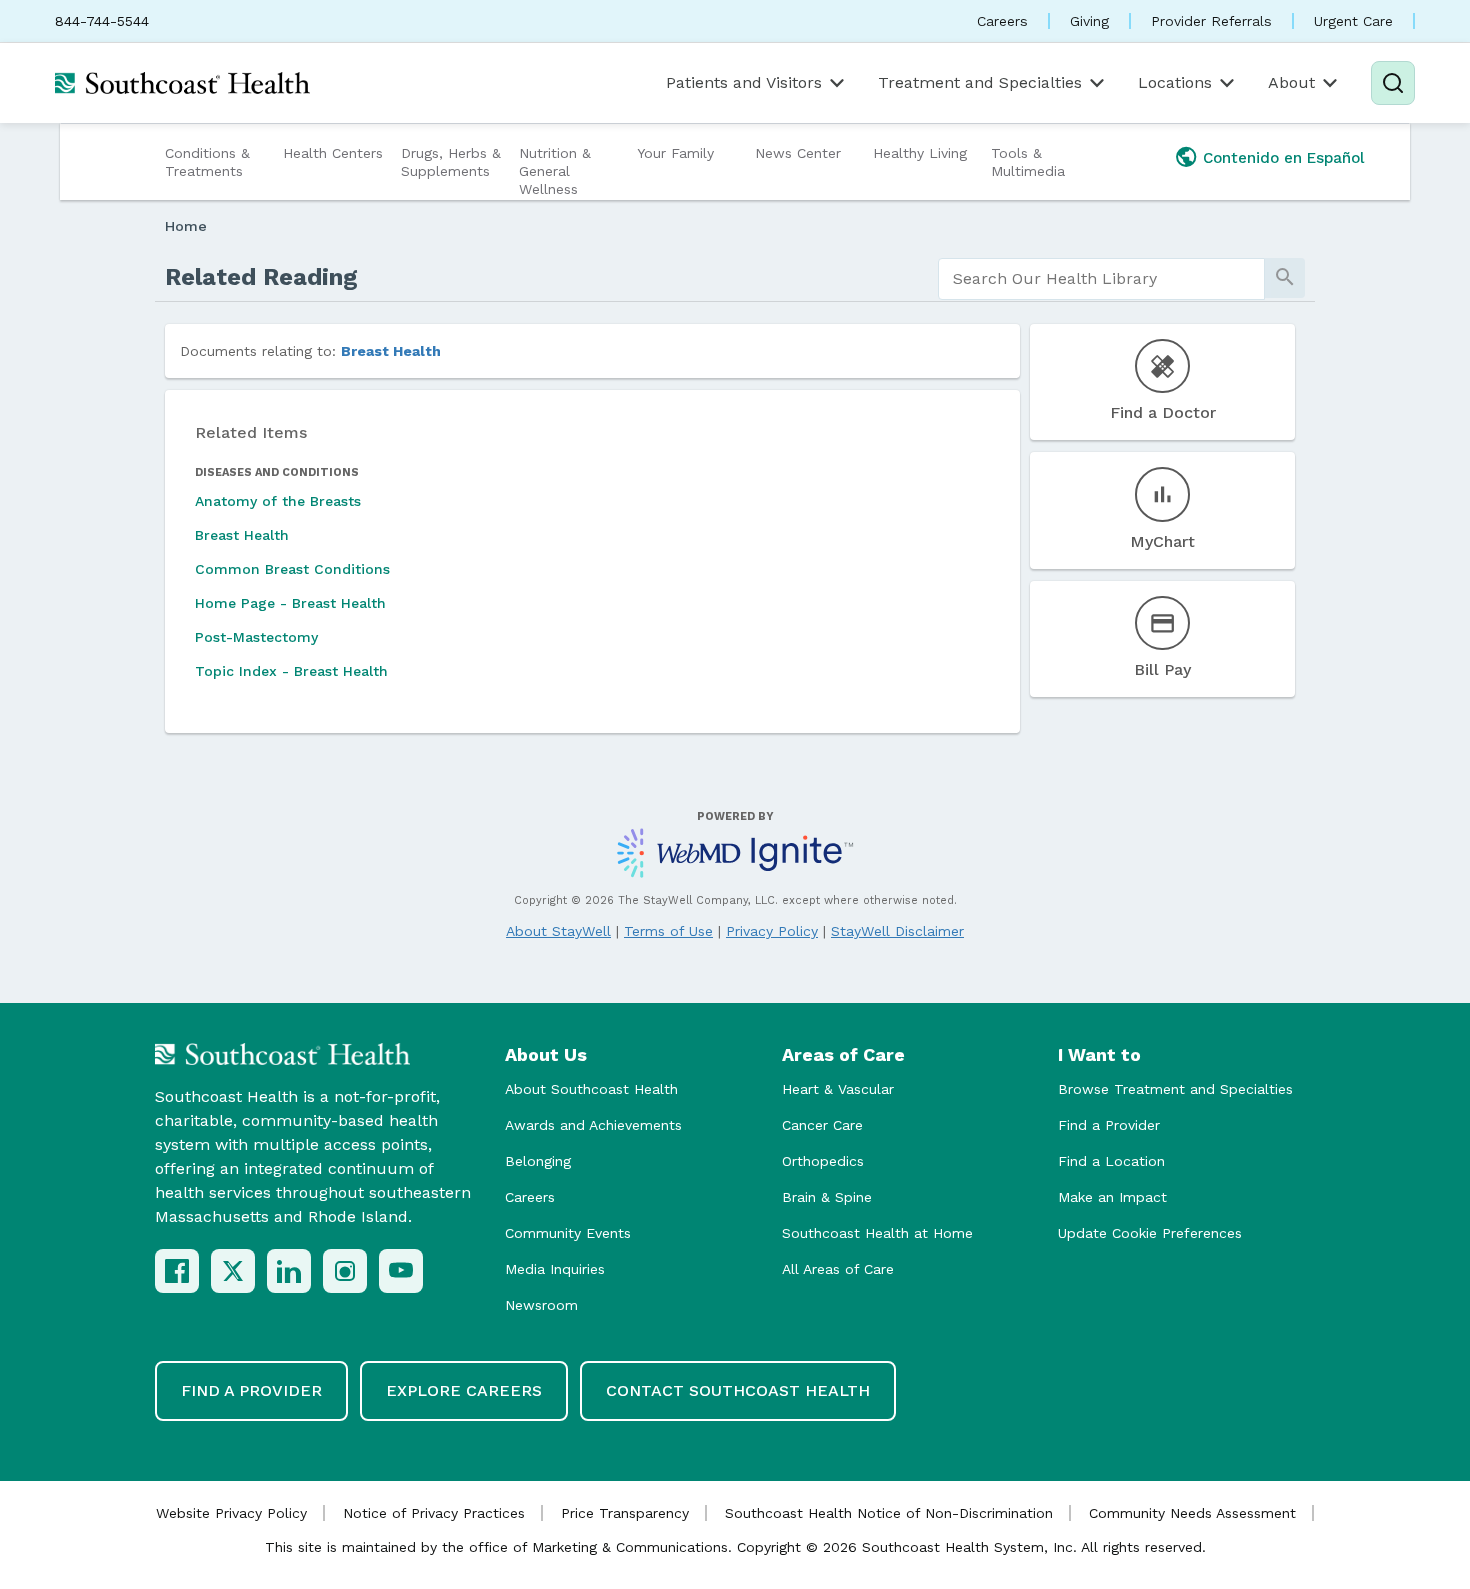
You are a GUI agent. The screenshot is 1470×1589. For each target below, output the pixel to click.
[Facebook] (177, 1271)
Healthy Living (920, 153)
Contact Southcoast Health (738, 1390)
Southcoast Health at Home (877, 1233)
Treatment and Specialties (980, 82)
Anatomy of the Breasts (278, 501)
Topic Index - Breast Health (291, 671)
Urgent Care (1353, 21)
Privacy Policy (772, 931)
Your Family (675, 153)
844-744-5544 (102, 21)
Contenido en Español (1284, 158)
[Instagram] (345, 1271)
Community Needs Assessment (1192, 1513)
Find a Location (1111, 1161)
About (1291, 82)
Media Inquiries (555, 1269)
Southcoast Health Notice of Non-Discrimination (889, 1513)
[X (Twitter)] (233, 1271)
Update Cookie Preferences (1150, 1233)
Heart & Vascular (838, 1089)
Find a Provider (1109, 1125)
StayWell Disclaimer (897, 931)
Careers (1002, 21)
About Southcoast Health (591, 1089)
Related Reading (261, 277)
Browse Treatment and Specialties (1175, 1089)
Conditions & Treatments (207, 162)
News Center (798, 153)
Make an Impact (1112, 1197)
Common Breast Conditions (292, 569)
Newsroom (541, 1305)
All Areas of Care (838, 1269)
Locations (1175, 82)
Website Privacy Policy (231, 1513)
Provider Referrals (1211, 21)
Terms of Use (668, 931)
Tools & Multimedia (1028, 162)
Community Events (568, 1233)
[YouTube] (401, 1271)
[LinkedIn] (289, 1271)
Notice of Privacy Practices (434, 1513)
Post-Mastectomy (256, 637)
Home (186, 226)
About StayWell (558, 931)
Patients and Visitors (744, 82)
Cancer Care (822, 1125)
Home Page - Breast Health (290, 603)
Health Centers (333, 153)
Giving (1089, 21)
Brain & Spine (827, 1197)
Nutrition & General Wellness (555, 171)
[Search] (1393, 83)
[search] (1101, 279)
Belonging (538, 1161)
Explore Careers (464, 1390)
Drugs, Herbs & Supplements (451, 162)
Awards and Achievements (593, 1125)
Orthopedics (823, 1161)
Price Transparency (625, 1513)
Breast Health (391, 351)
